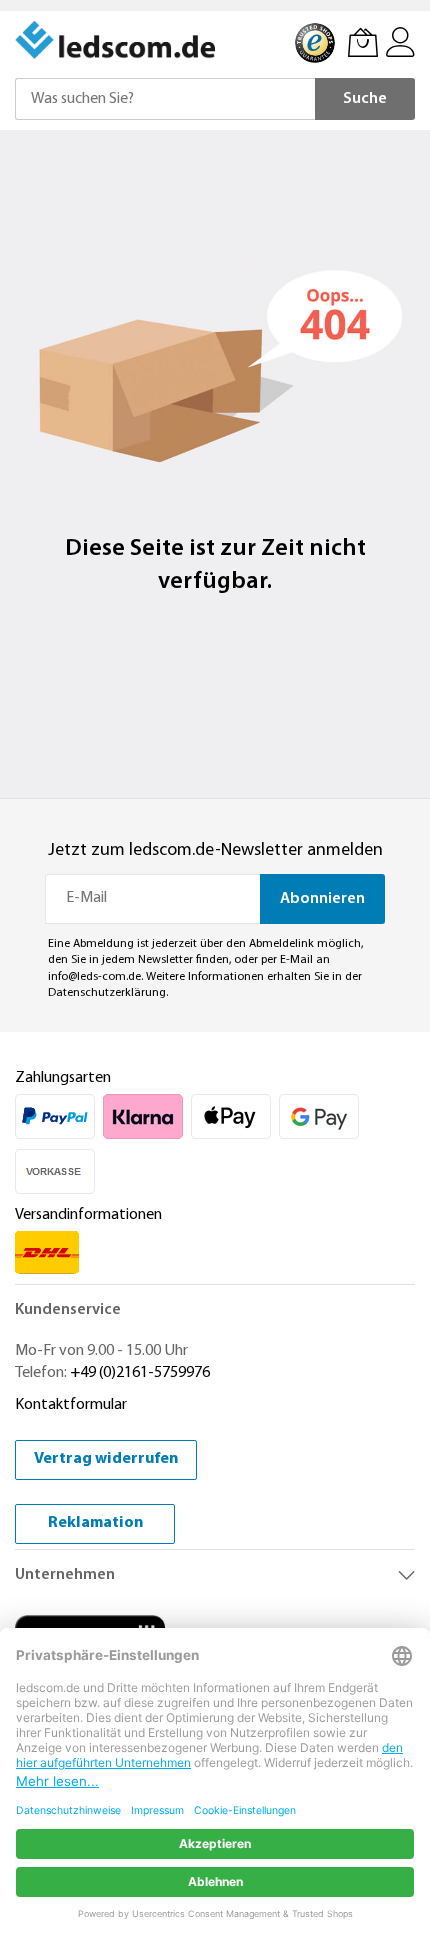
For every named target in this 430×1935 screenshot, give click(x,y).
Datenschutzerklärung (107, 993)
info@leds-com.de (94, 977)
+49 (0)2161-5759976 (140, 1373)
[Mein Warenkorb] (363, 42)
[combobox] (165, 99)
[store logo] (117, 40)
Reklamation (95, 1523)
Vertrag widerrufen (106, 1459)
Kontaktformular (71, 1405)
